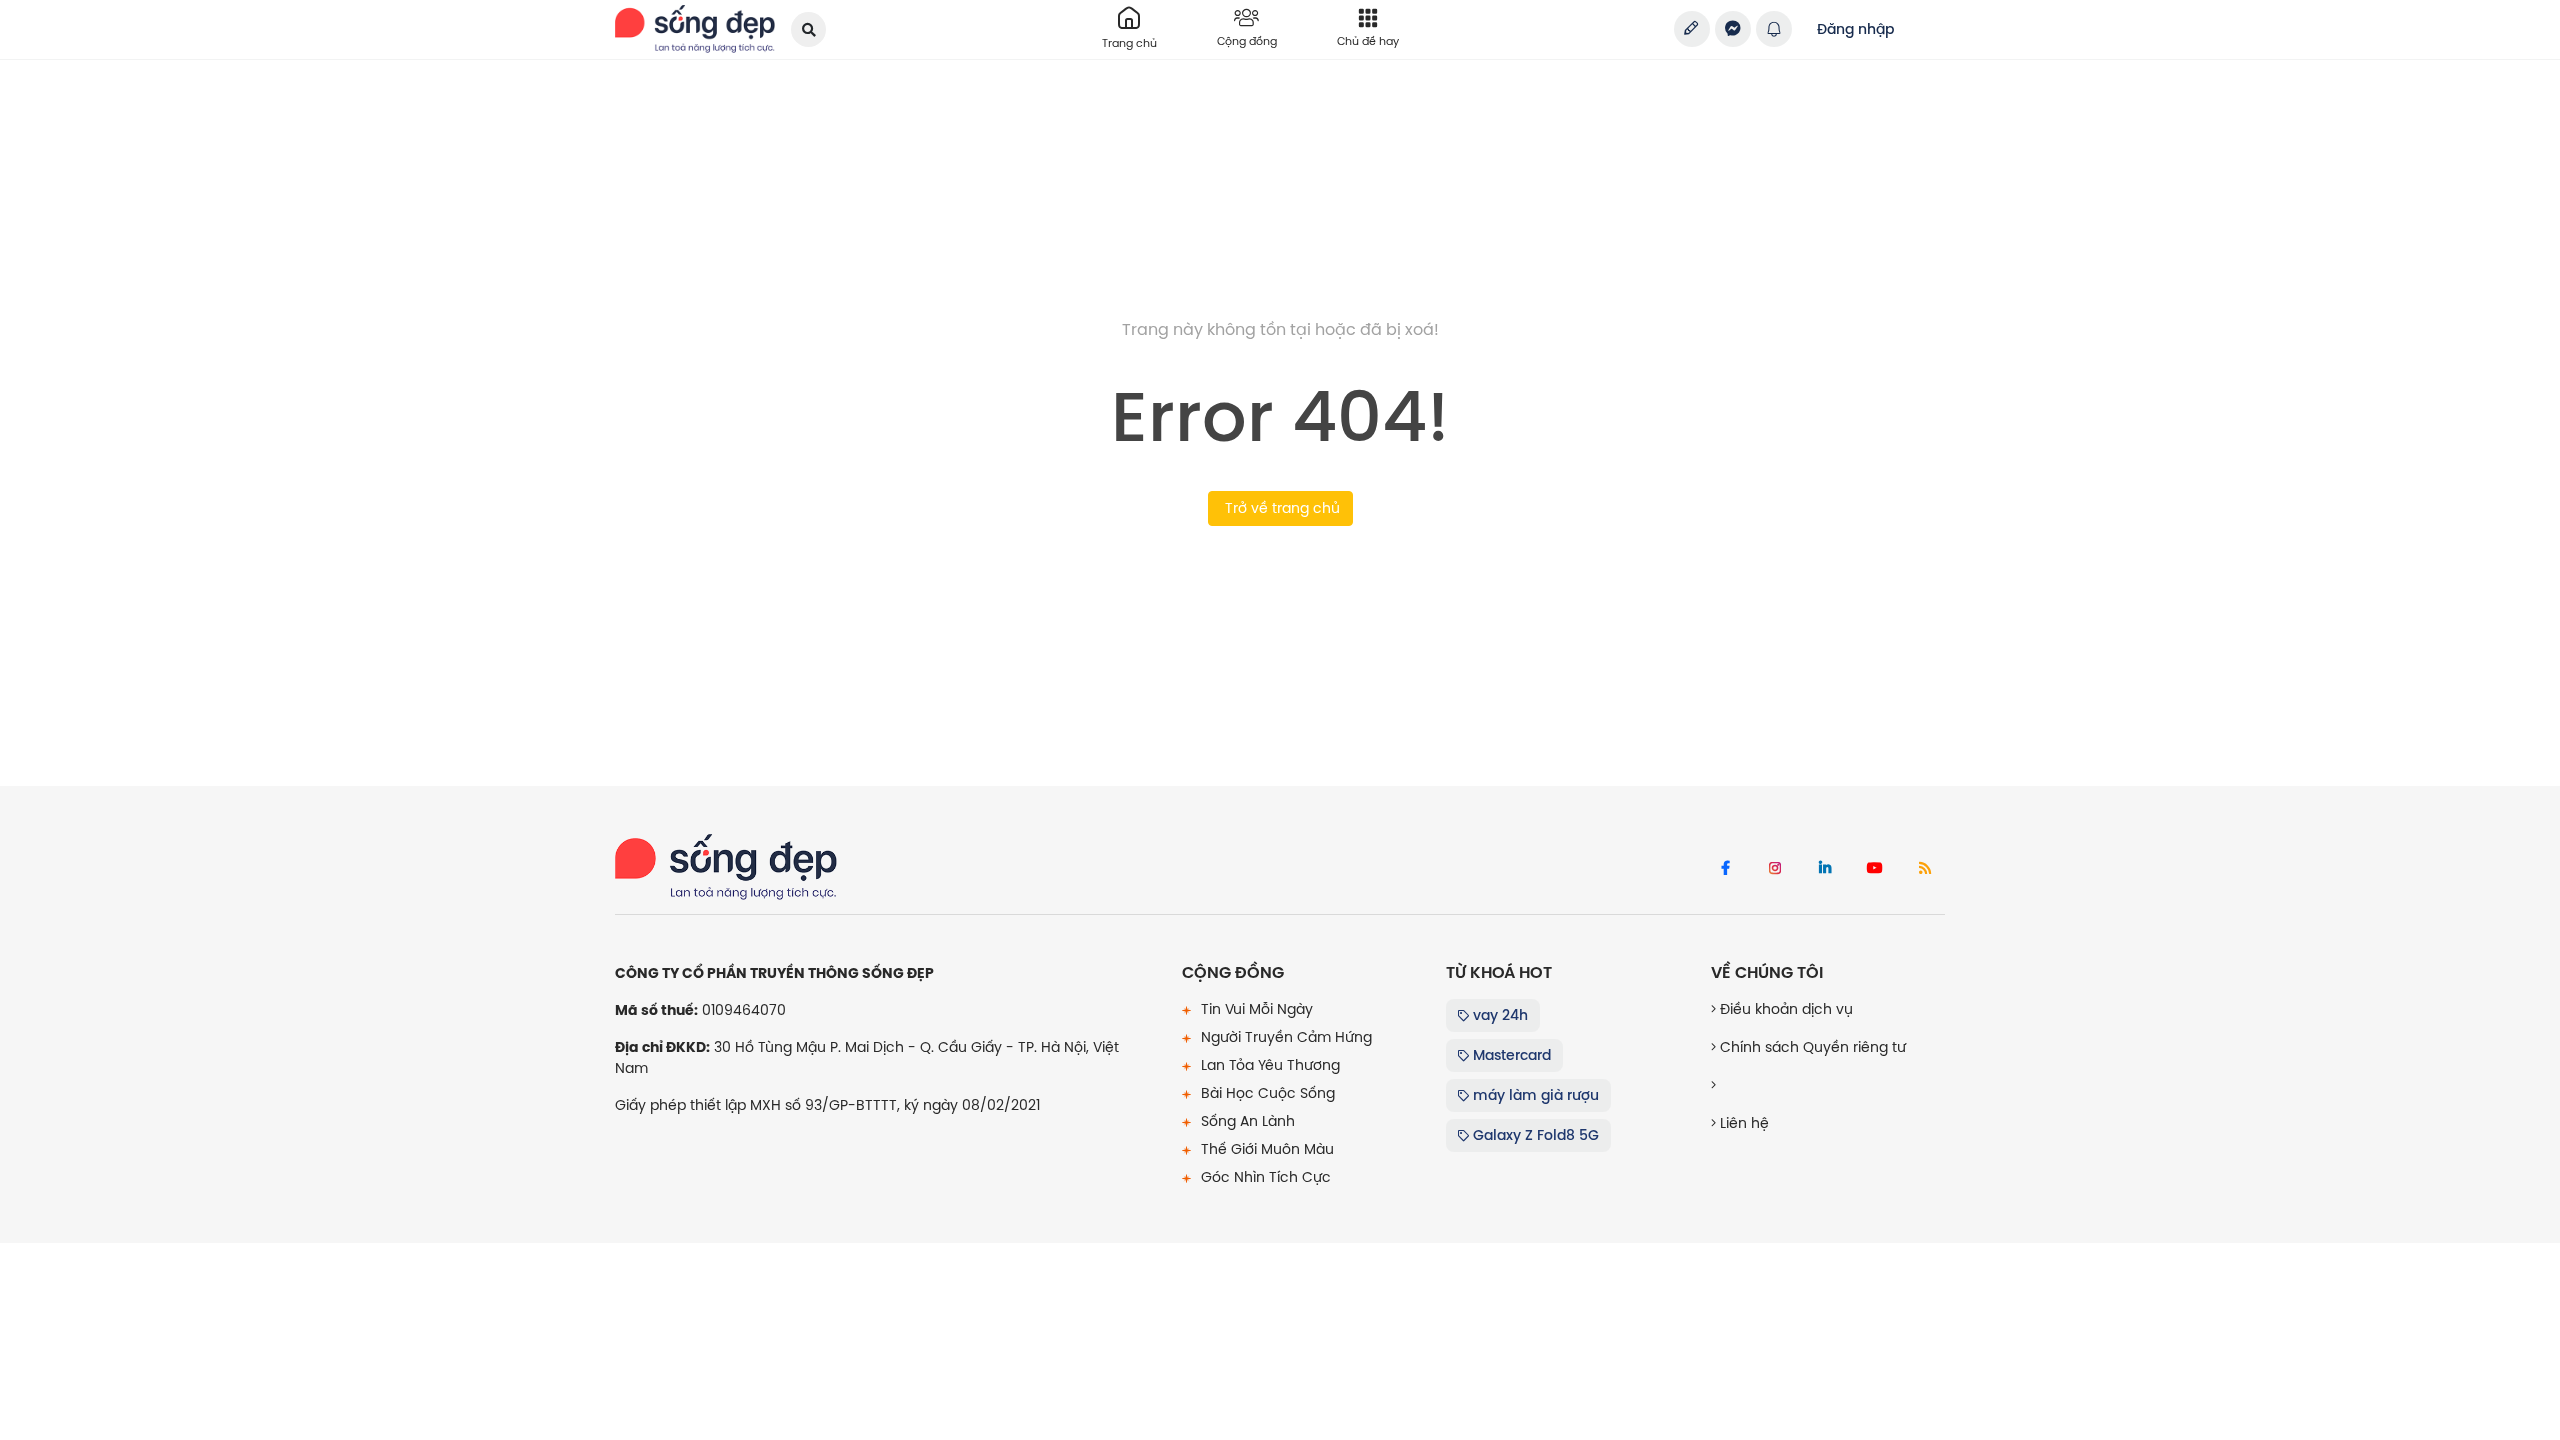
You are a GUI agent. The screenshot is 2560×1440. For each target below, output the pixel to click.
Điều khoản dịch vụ (1784, 1009)
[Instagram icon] (1775, 869)
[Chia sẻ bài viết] (1692, 29)
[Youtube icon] (1875, 869)
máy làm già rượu (1534, 1095)
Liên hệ (1742, 1123)
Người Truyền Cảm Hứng (1284, 1037)
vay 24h (1498, 1015)
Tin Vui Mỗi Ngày (1255, 1009)
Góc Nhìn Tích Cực (1264, 1177)
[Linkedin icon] (1825, 869)
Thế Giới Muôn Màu (1265, 1149)
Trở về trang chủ (1280, 508)
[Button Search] (808, 29)
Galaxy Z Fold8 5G (1534, 1135)
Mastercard (1510, 1055)
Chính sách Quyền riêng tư (1811, 1047)
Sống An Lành (1246, 1121)
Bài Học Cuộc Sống (1266, 1093)
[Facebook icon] (1725, 869)
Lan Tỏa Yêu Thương (1268, 1065)
